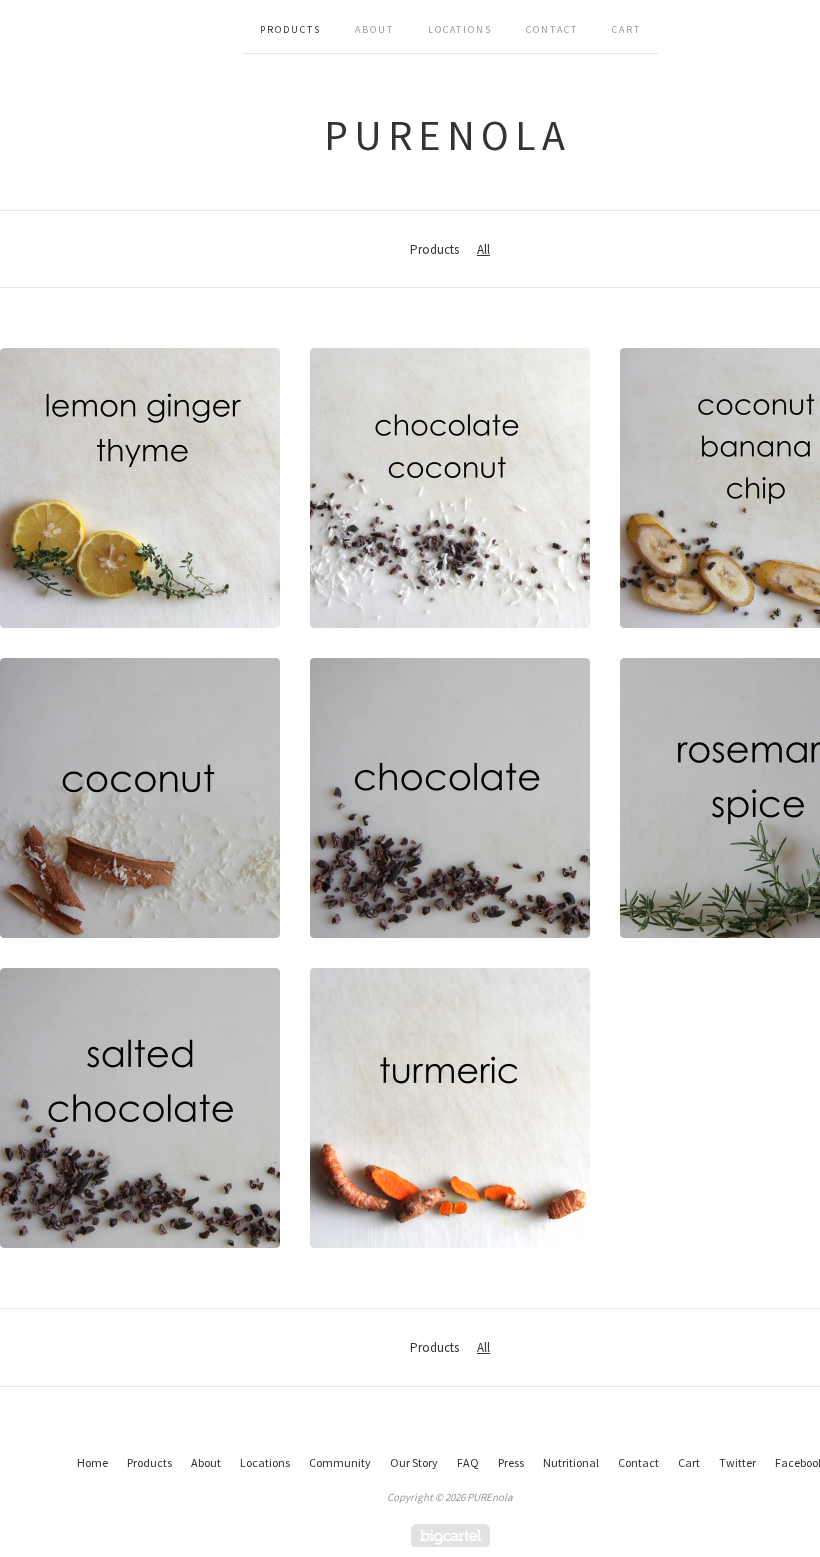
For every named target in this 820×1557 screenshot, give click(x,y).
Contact (552, 29)
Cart (626, 29)
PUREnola (447, 135)
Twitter (737, 1462)
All (483, 249)
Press (511, 1462)
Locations (460, 29)
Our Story (414, 1462)
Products (290, 29)
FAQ (468, 1462)
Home (92, 1462)
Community (340, 1462)
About (374, 29)
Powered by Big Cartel (450, 1535)
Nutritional (571, 1462)
